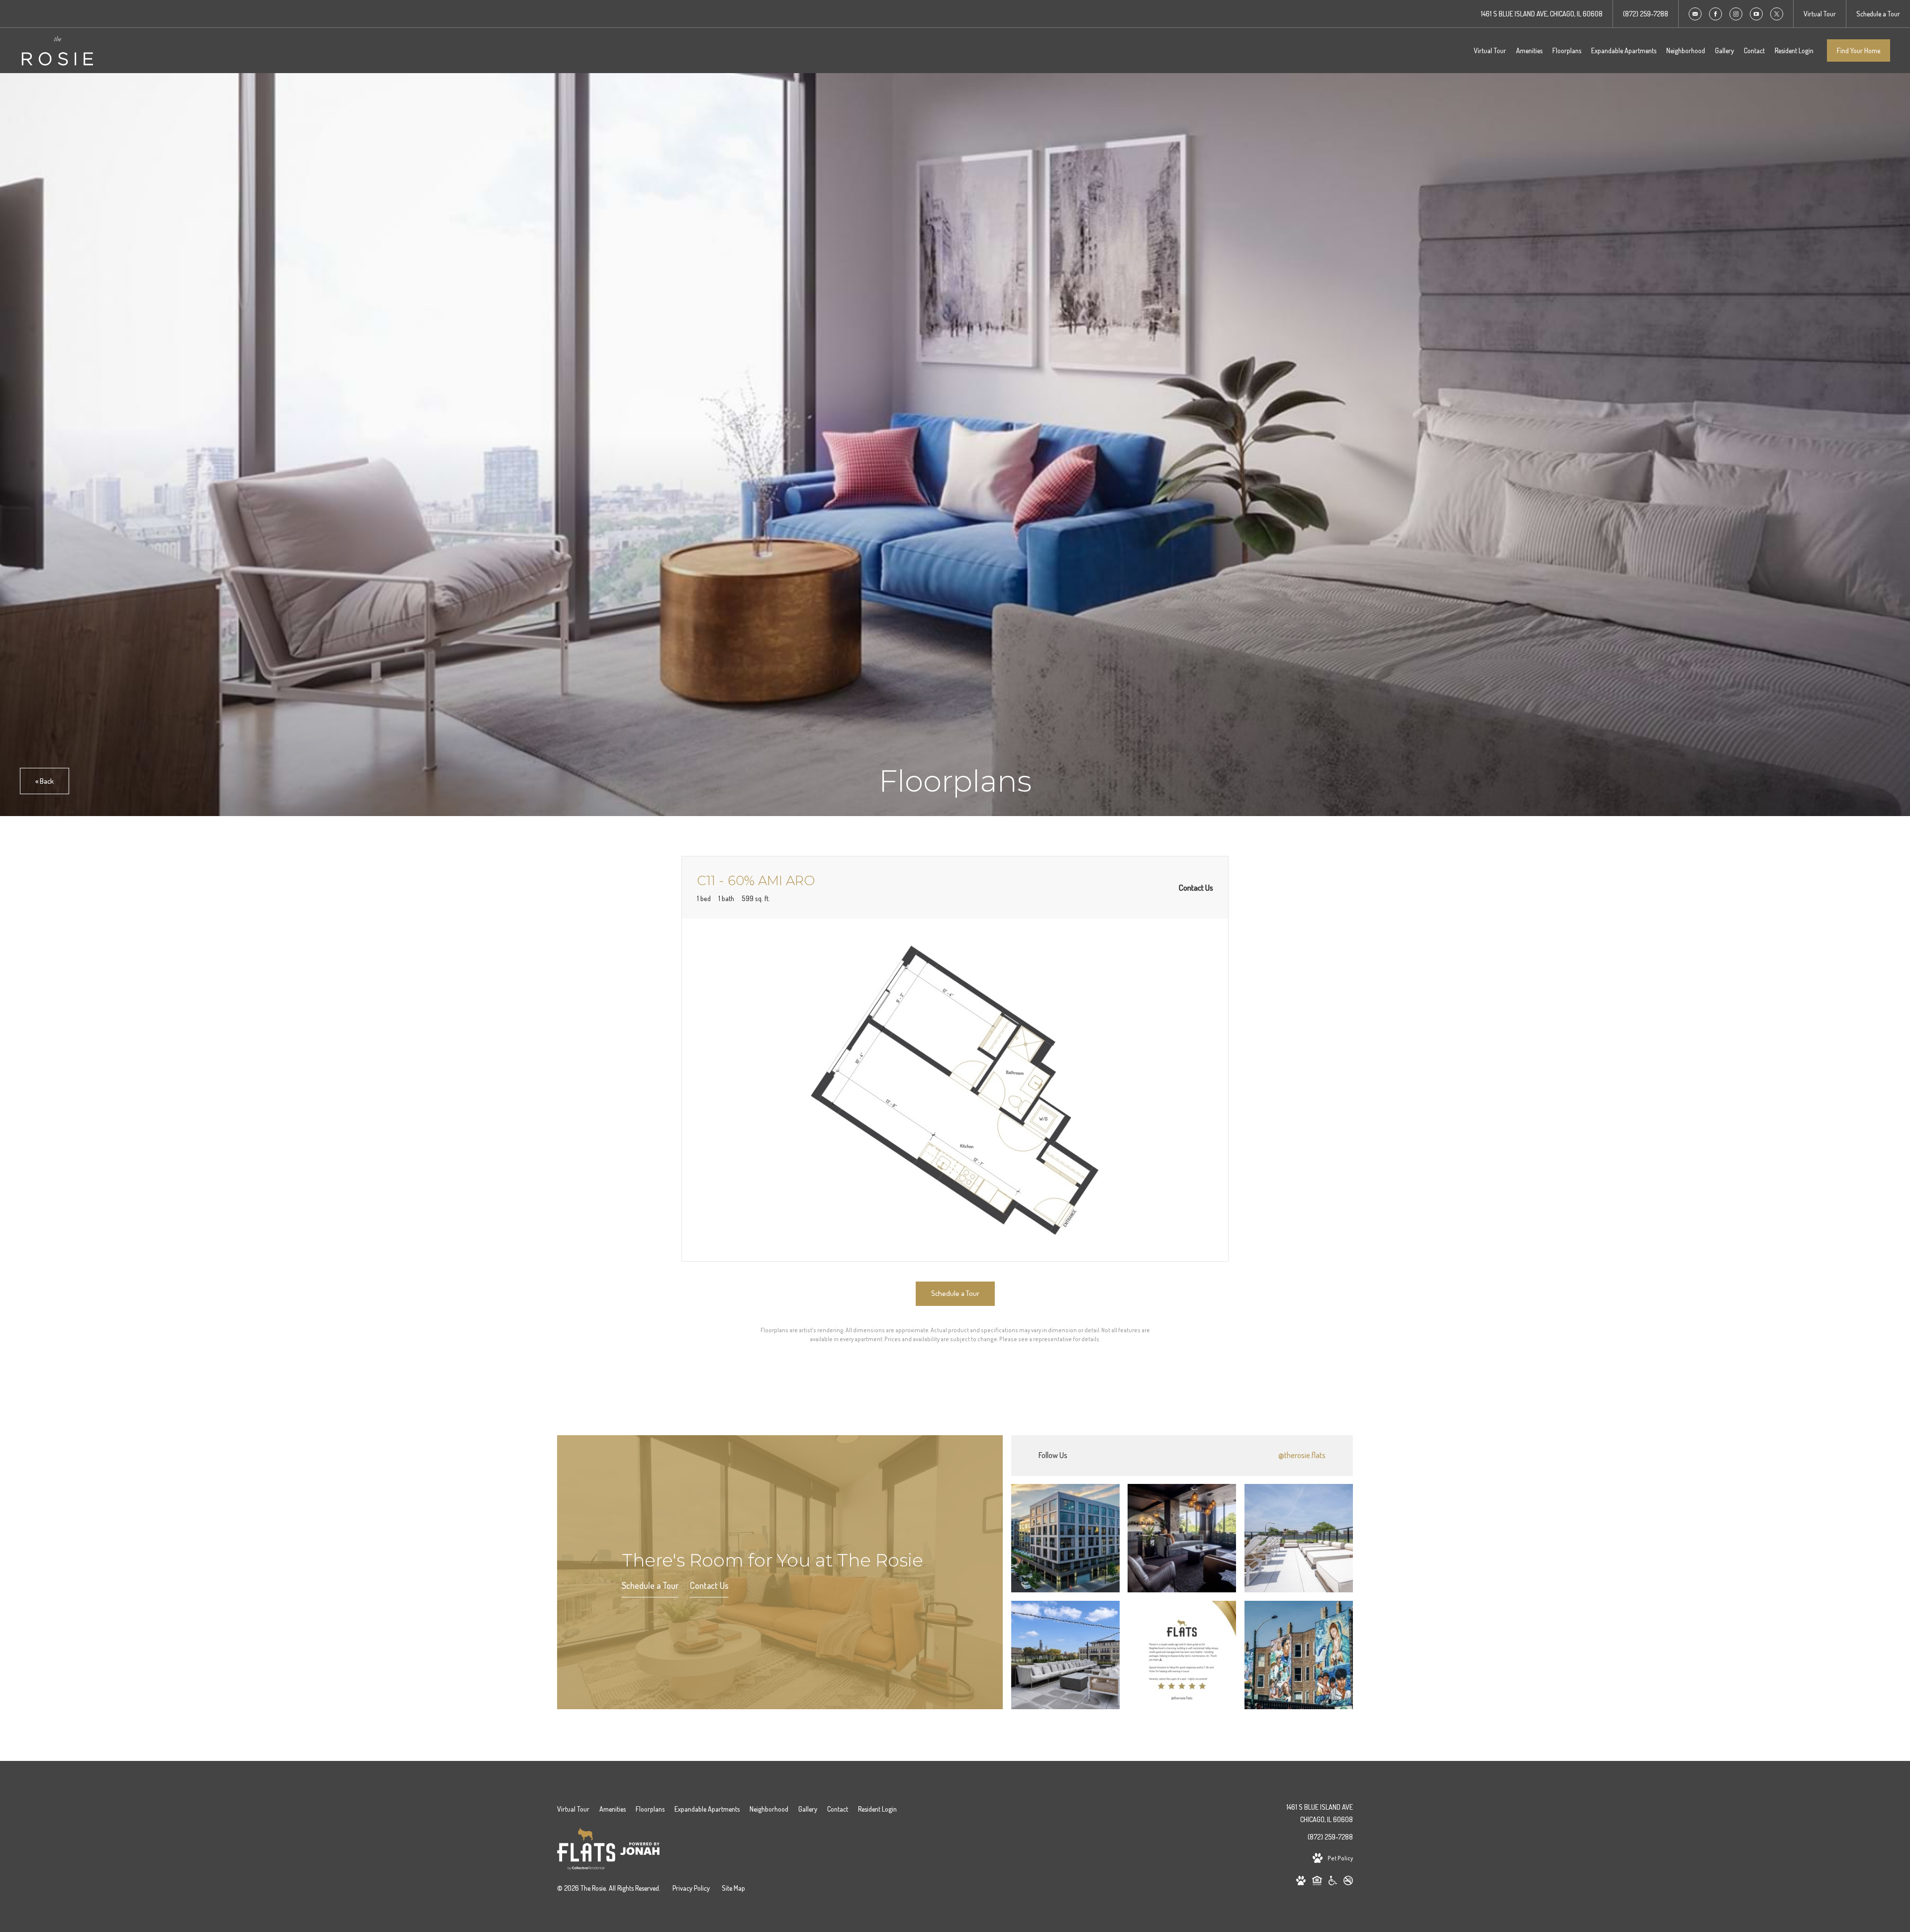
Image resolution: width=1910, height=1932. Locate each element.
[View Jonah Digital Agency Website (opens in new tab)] (640, 1850)
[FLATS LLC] (586, 1851)
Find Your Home (1859, 50)
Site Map (733, 1888)
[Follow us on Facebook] (1716, 14)
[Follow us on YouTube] (1756, 14)
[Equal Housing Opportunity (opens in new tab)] (1317, 1882)
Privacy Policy (691, 1888)
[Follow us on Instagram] (1736, 14)
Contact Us (709, 1586)
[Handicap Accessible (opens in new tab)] (1333, 1882)
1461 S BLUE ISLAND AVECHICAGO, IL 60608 (1320, 1813)
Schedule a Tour (650, 1586)
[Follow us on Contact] (1695, 14)
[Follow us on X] (1777, 14)
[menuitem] (1490, 51)
